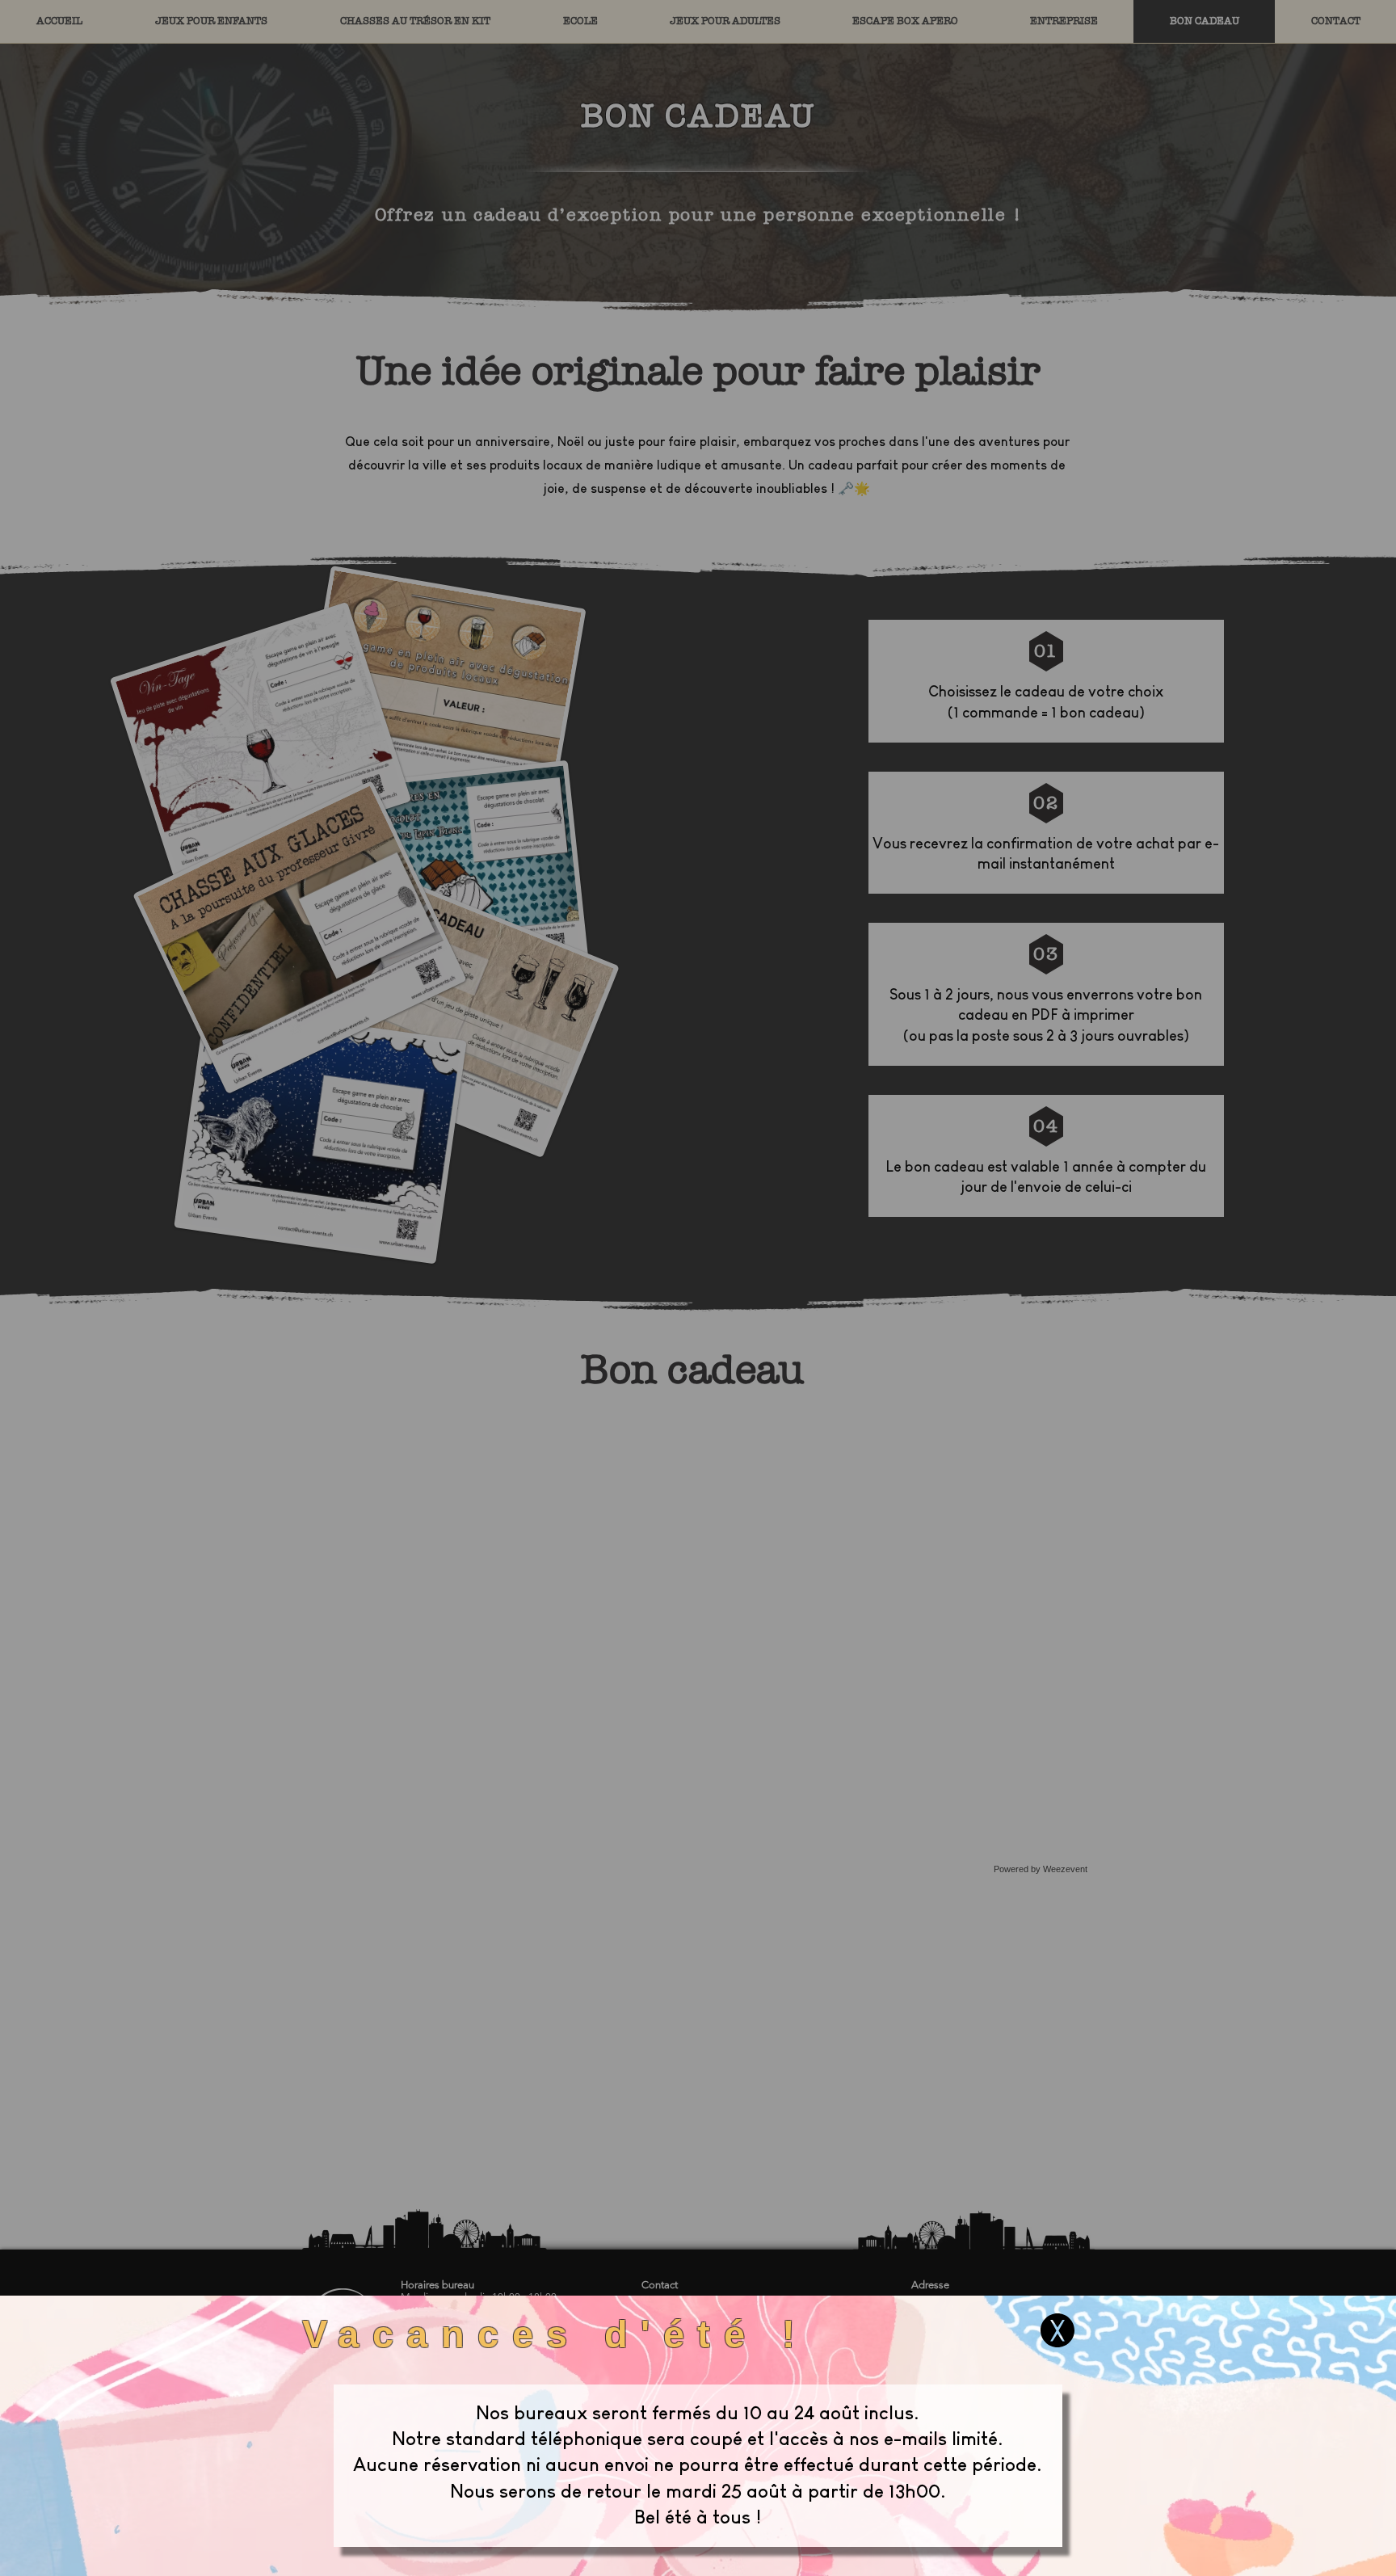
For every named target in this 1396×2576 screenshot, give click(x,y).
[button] (1058, 2330)
